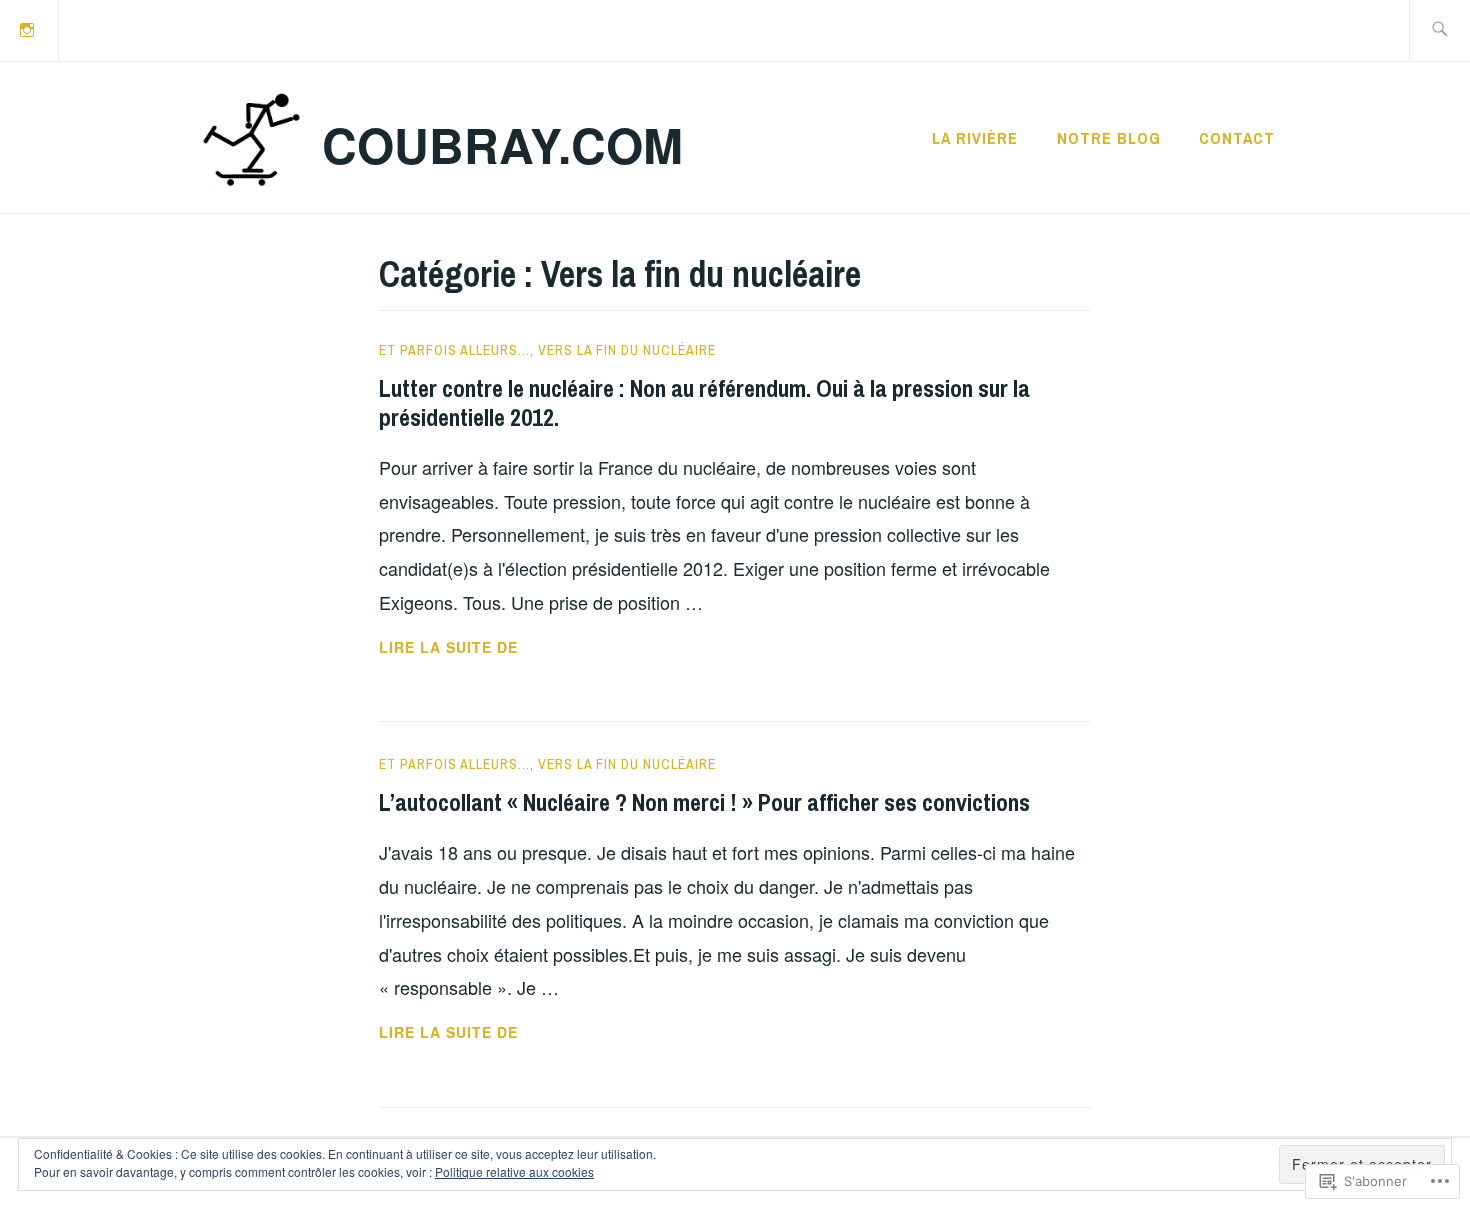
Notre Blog (1109, 138)
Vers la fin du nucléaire (627, 350)
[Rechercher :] (1439, 30)
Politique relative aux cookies (514, 1171)
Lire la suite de (448, 648)
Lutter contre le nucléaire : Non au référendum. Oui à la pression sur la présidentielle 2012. (704, 402)
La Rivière (975, 138)
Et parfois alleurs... (454, 350)
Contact (1237, 138)
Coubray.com (502, 144)
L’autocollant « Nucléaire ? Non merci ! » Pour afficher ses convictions (704, 802)
